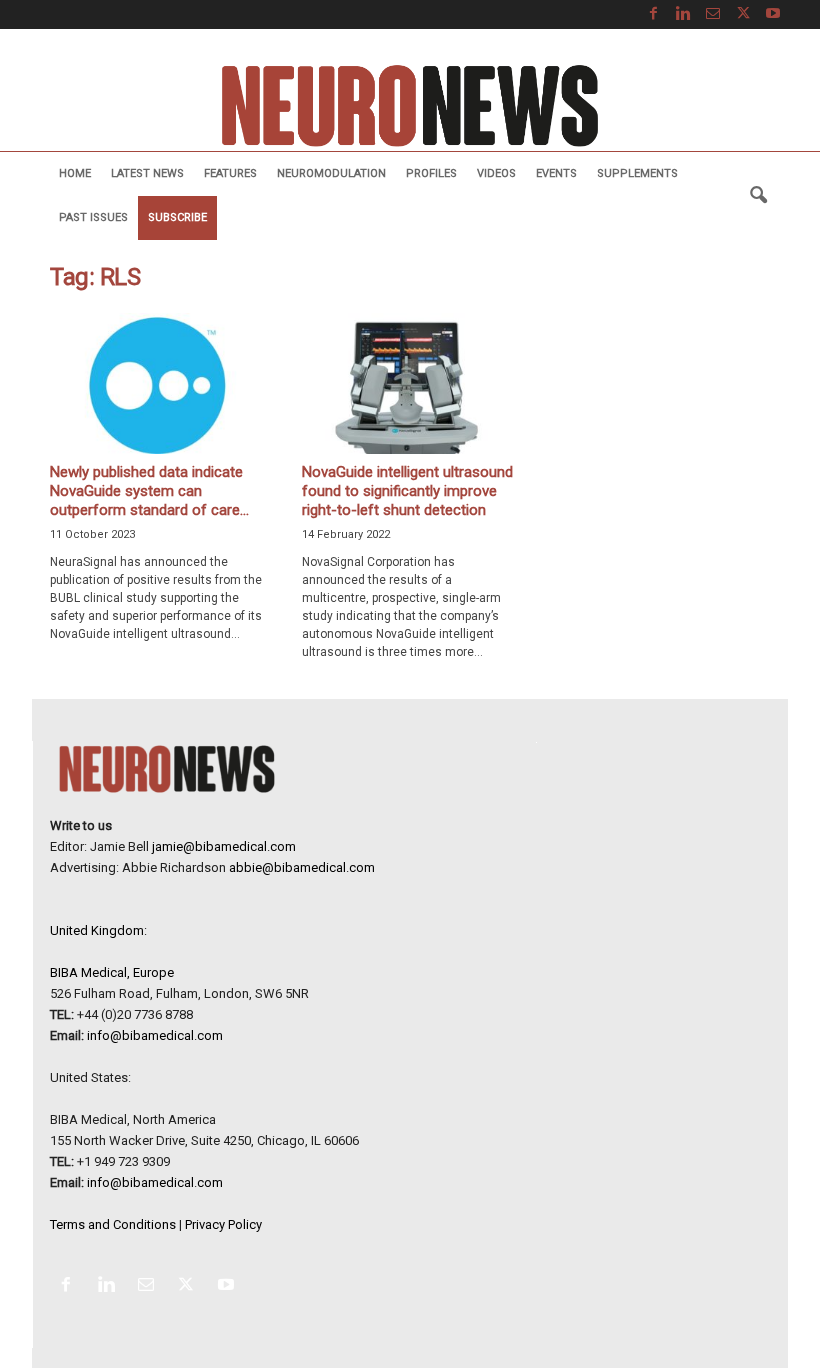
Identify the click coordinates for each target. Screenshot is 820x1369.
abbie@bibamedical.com (302, 867)
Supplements (637, 173)
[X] (743, 14)
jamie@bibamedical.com (224, 846)
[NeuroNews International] (410, 105)
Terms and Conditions (113, 1224)
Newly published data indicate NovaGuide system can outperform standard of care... (149, 491)
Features (230, 173)
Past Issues (93, 217)
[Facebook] (653, 14)
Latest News (147, 173)
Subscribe (177, 217)
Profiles (431, 173)
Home (75, 173)
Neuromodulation (331, 173)
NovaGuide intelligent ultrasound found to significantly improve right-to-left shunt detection (407, 491)
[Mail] (713, 14)
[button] (758, 196)
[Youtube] (773, 14)
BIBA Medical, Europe (112, 972)
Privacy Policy (223, 1224)
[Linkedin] (683, 14)
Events (556, 173)
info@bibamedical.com (155, 1035)
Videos (496, 173)
